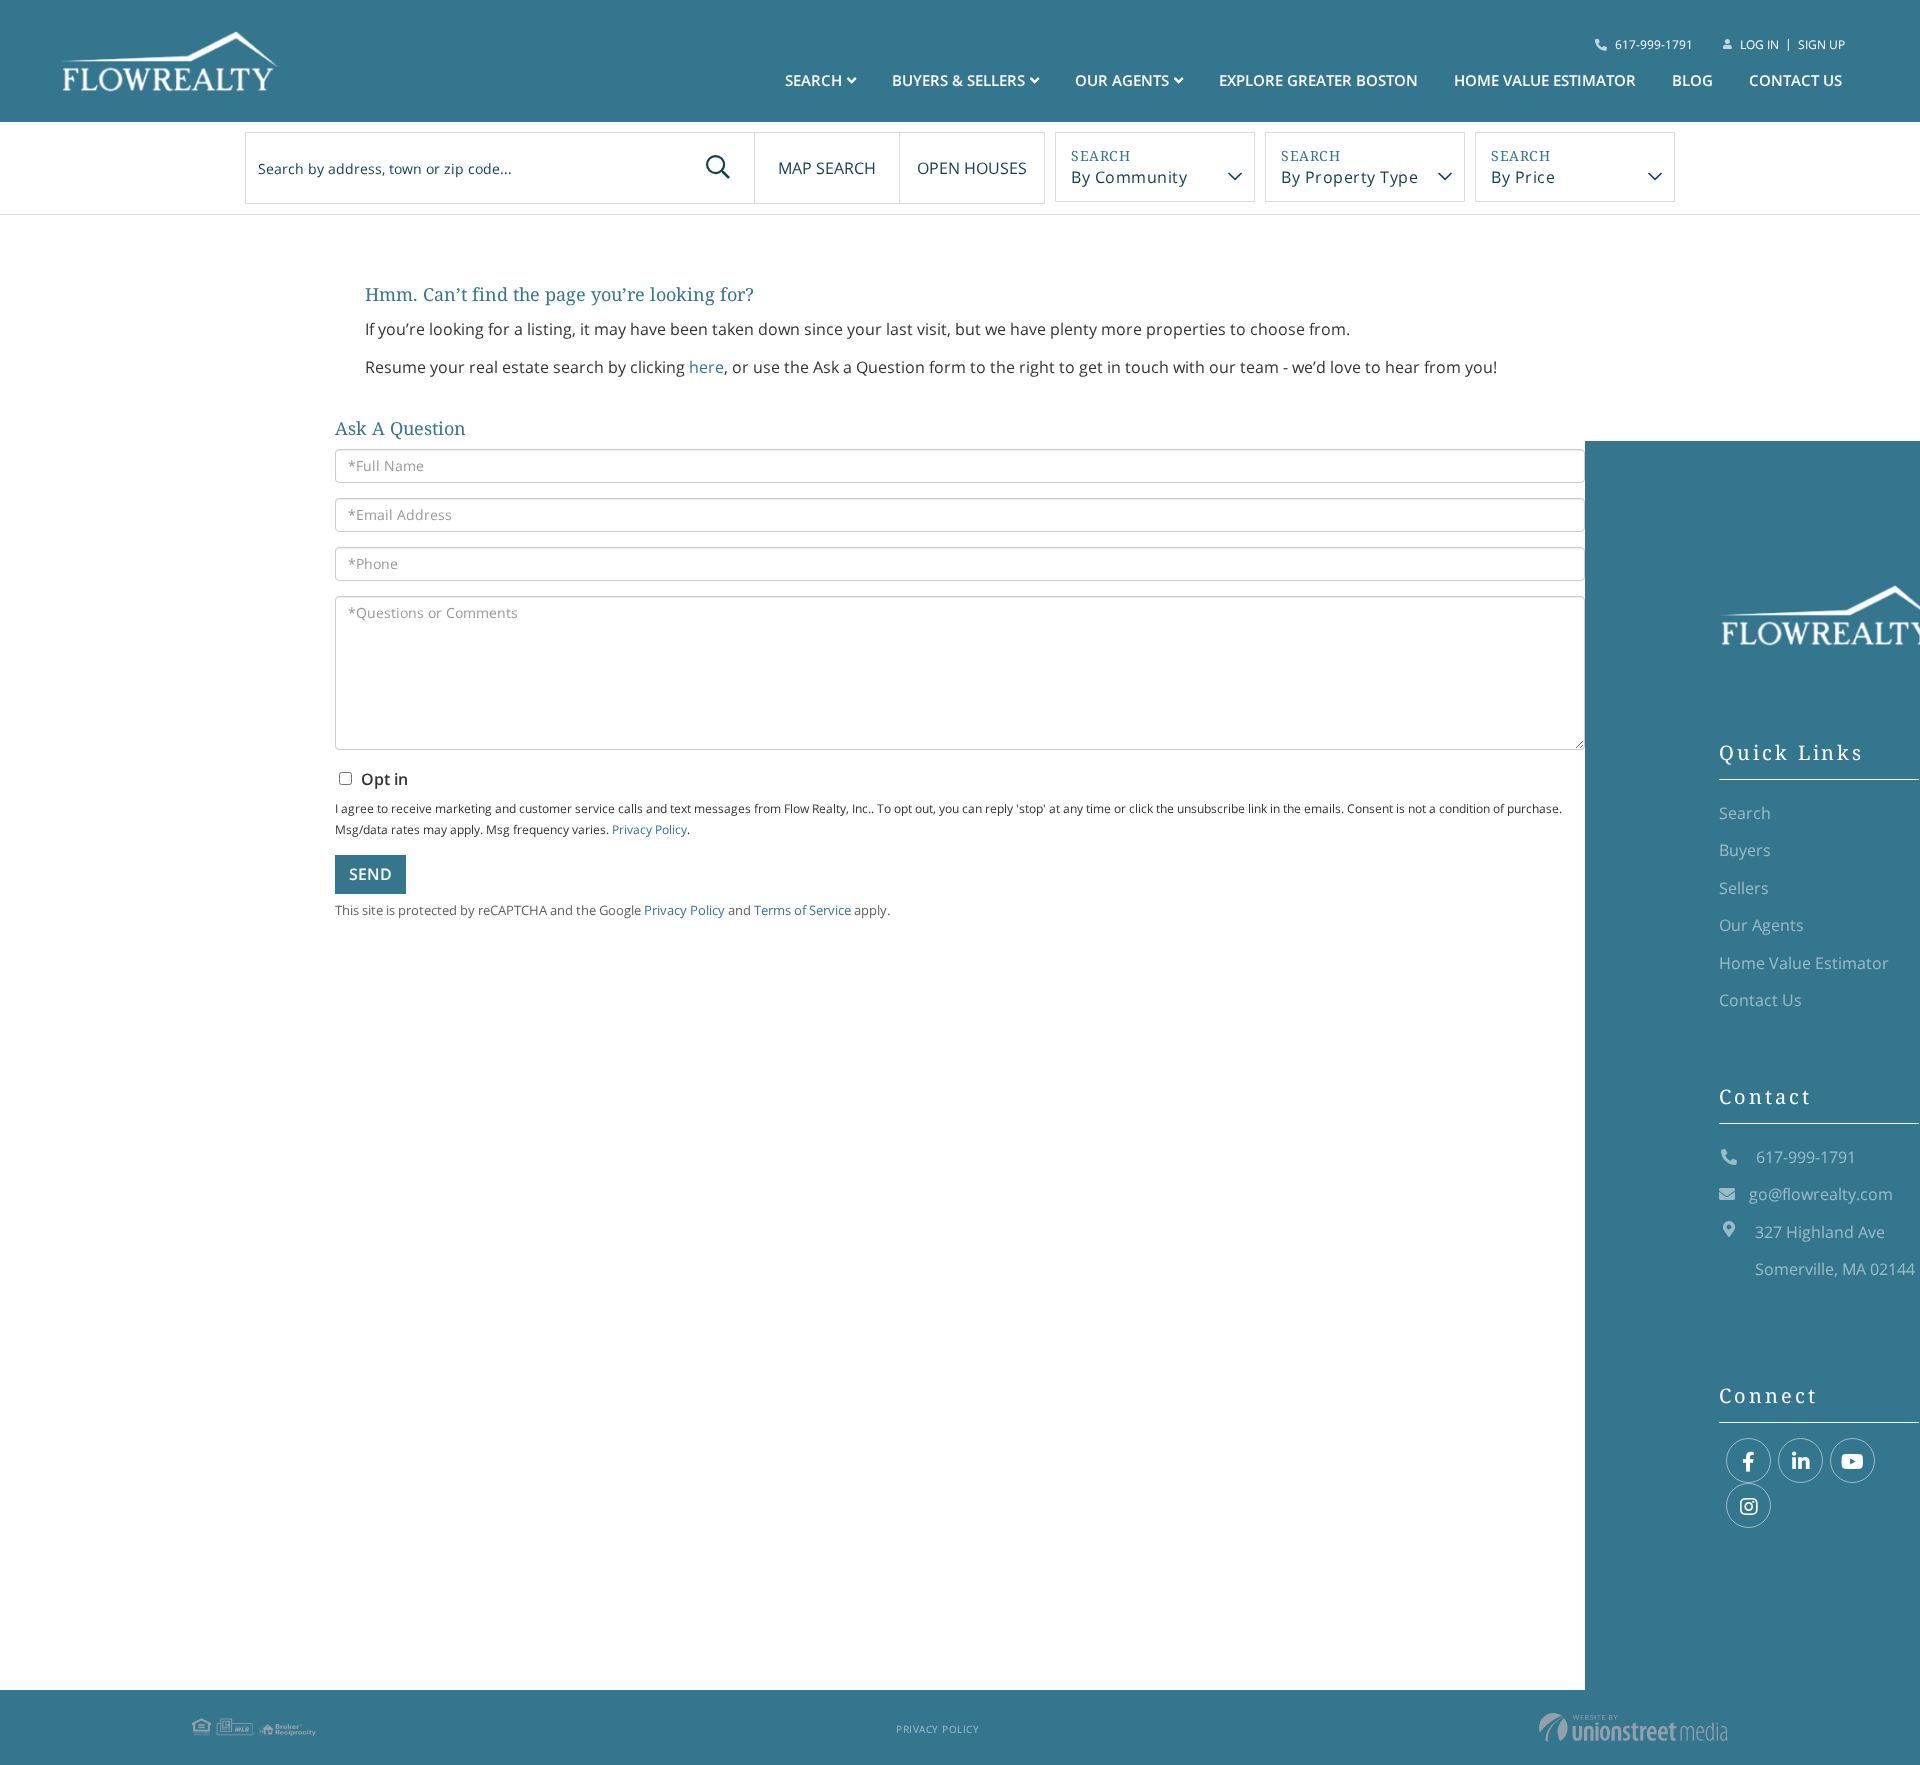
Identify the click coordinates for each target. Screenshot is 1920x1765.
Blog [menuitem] (1692, 80)
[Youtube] (1852, 1461)
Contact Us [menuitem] (1795, 80)
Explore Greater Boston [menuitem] (1318, 80)
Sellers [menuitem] (1744, 888)
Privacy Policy (937, 1729)
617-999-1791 (1654, 44)
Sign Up (1821, 44)
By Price (1523, 177)
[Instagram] (1748, 1506)
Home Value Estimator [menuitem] (1545, 80)
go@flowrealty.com (1821, 1194)
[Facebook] (1748, 1461)
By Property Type (1349, 177)
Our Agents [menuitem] (1122, 80)
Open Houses (972, 168)
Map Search (827, 168)
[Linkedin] (1800, 1461)
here (706, 367)
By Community (1129, 177)
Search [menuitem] (813, 80)
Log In (1759, 44)
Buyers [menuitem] (1745, 850)
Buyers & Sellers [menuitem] (958, 80)
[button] (718, 168)
